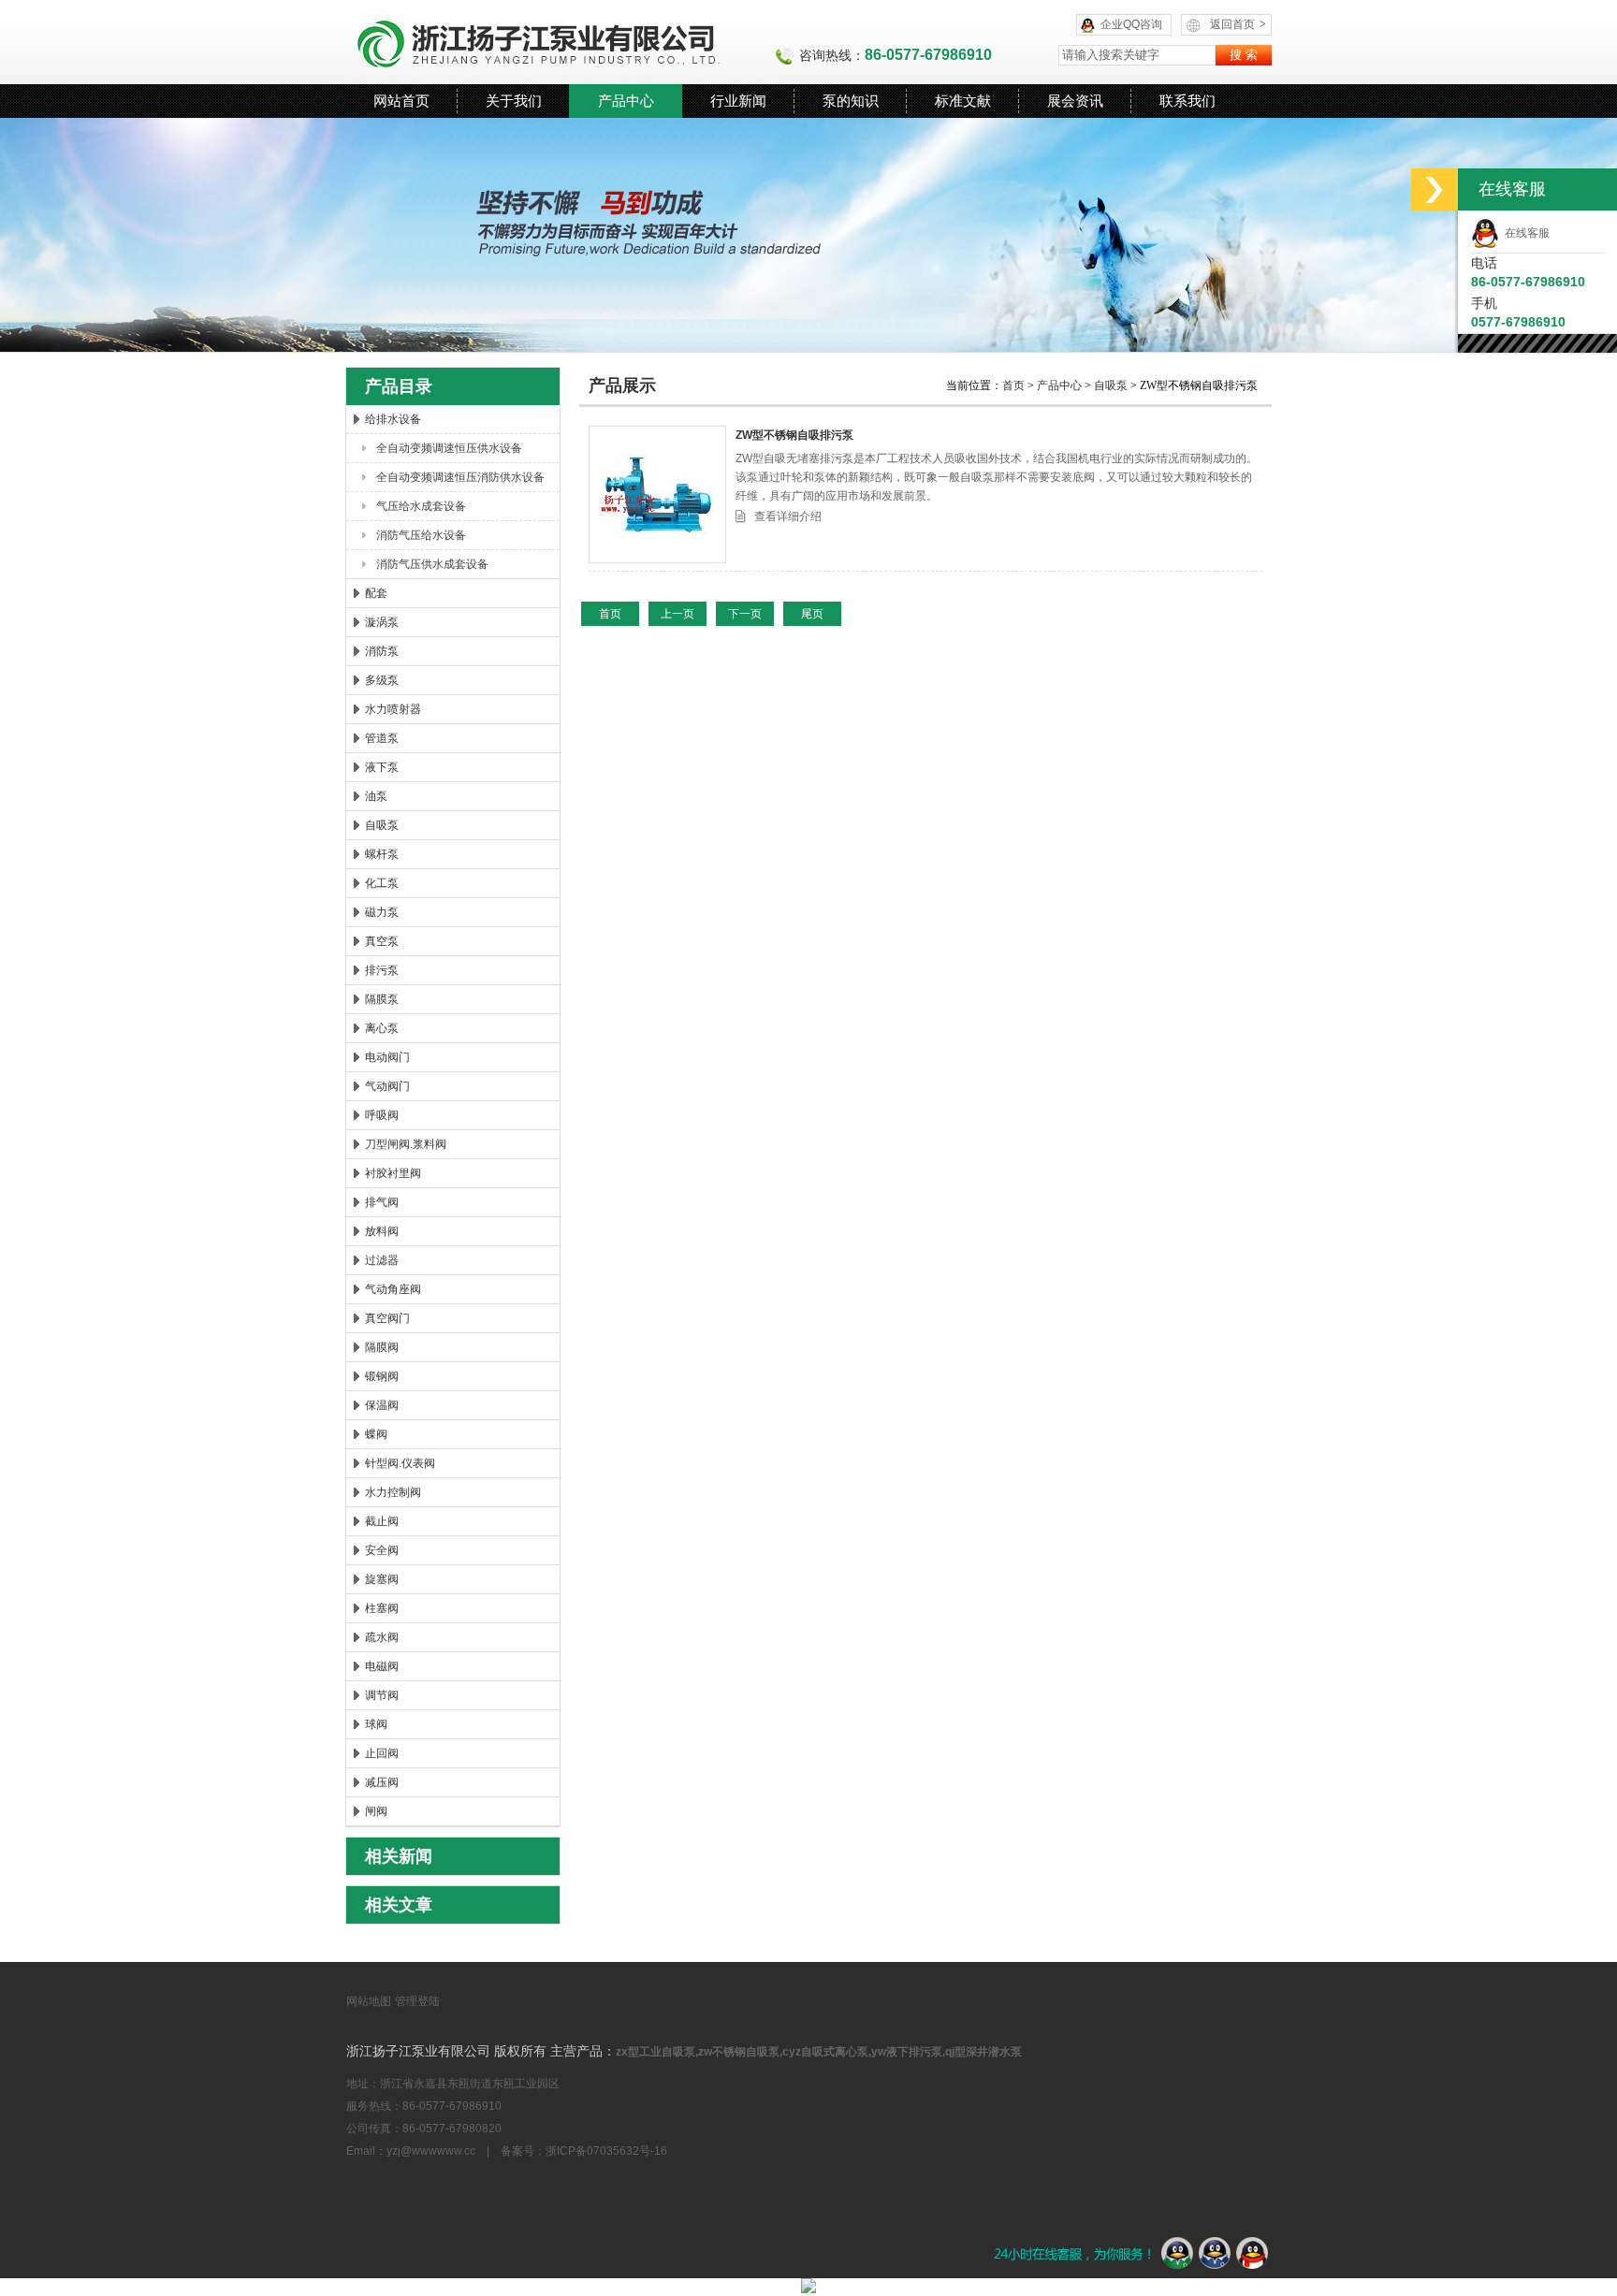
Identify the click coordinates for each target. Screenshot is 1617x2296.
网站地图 (369, 2001)
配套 (376, 593)
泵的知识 (851, 101)
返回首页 (1238, 24)
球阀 (376, 1724)
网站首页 (401, 101)
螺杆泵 (382, 854)
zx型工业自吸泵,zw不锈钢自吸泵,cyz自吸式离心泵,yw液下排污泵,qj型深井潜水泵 (819, 2052)
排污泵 (382, 970)
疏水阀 (382, 1637)
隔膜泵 (382, 999)
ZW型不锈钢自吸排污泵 (794, 435)
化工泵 (382, 883)
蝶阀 (376, 1434)
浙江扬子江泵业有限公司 (561, 42)
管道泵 (382, 738)
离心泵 (382, 1028)
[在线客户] (1435, 189)
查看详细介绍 (788, 516)
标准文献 (963, 101)
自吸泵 (382, 825)
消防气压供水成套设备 (432, 564)
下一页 (745, 614)
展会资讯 (1075, 101)
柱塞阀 (382, 1608)
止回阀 (382, 1753)
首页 (1015, 385)
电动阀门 (387, 1057)
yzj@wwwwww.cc (431, 2151)
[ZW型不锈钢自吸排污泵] (657, 494)
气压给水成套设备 (421, 506)
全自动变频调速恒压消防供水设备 (460, 477)
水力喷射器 (393, 709)
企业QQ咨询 (1131, 24)
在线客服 (1524, 233)
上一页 (677, 614)
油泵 (376, 796)
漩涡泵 (382, 622)
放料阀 (382, 1231)
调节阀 (382, 1695)
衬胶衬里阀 (393, 1173)
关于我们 (514, 101)
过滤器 (382, 1260)
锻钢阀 (382, 1376)
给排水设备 (393, 419)
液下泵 (382, 767)
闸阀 (376, 1811)
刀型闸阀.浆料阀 (406, 1144)
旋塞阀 (382, 1579)
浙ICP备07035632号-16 (606, 2151)
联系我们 (1187, 101)
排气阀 (382, 1202)
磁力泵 (382, 912)
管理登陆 (417, 2001)
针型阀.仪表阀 (400, 1463)
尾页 (812, 614)
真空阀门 (387, 1318)
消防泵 (382, 651)
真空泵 (382, 941)
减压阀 (382, 1782)
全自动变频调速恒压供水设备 (449, 448)
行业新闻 (738, 101)
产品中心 (626, 101)
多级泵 (382, 680)
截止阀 (382, 1521)
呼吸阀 (382, 1115)
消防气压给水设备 (421, 535)
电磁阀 (382, 1666)
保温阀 (382, 1405)
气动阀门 (387, 1086)
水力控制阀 (393, 1492)
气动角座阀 (393, 1289)
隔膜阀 (382, 1347)
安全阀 (382, 1550)
